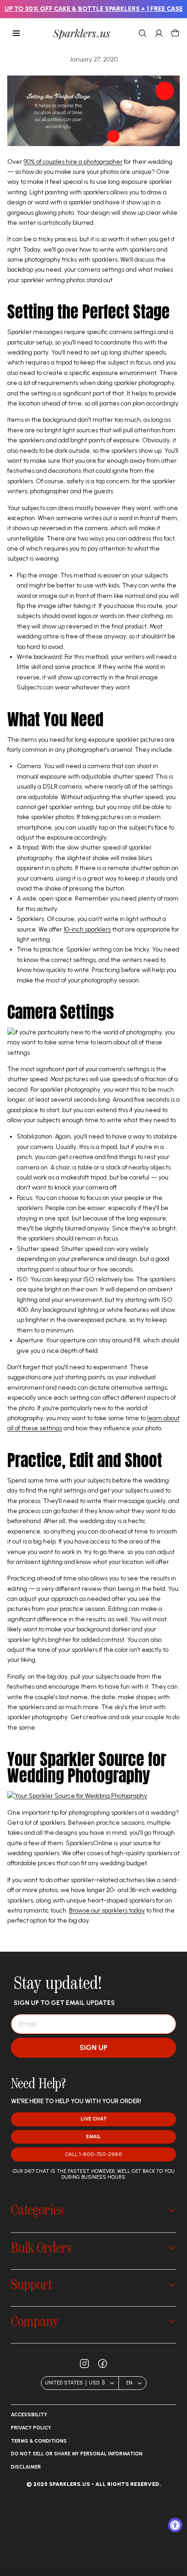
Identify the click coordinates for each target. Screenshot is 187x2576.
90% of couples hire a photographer (73, 162)
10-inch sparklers (87, 929)
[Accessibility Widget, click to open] (175, 2525)
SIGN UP (93, 2047)
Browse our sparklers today (107, 1910)
